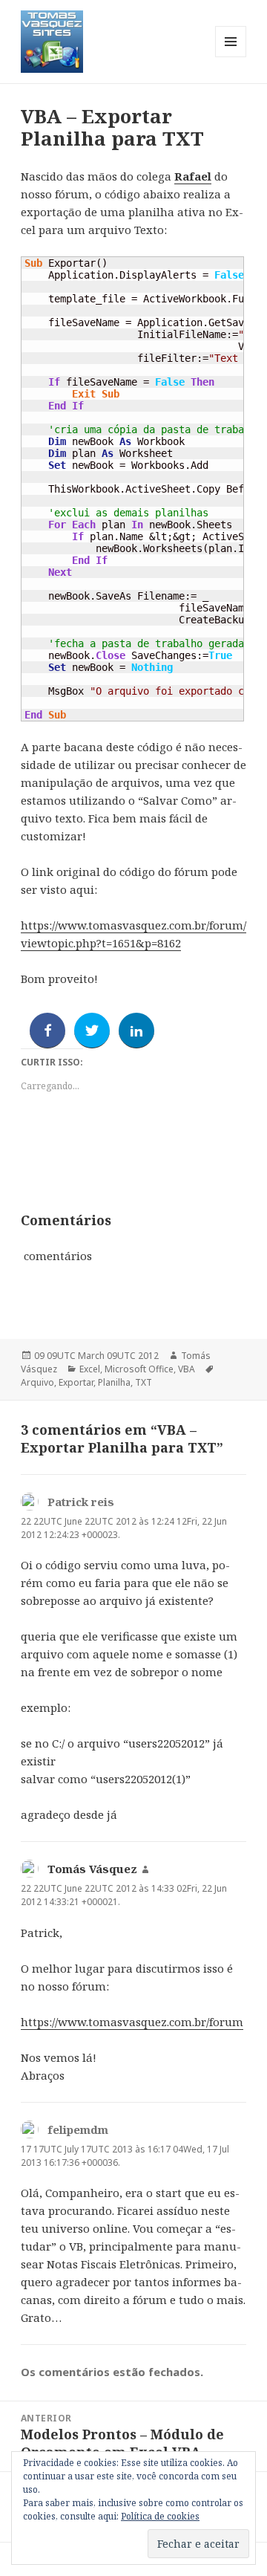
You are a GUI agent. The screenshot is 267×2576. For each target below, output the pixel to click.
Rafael (193, 176)
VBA (187, 1369)
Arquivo (37, 1382)
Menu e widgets (231, 57)
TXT (144, 1382)
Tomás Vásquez (92, 1869)
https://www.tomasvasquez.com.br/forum (132, 2022)
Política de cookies (160, 2516)
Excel (90, 1369)
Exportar (76, 1382)
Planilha (114, 1382)
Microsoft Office (139, 1369)
